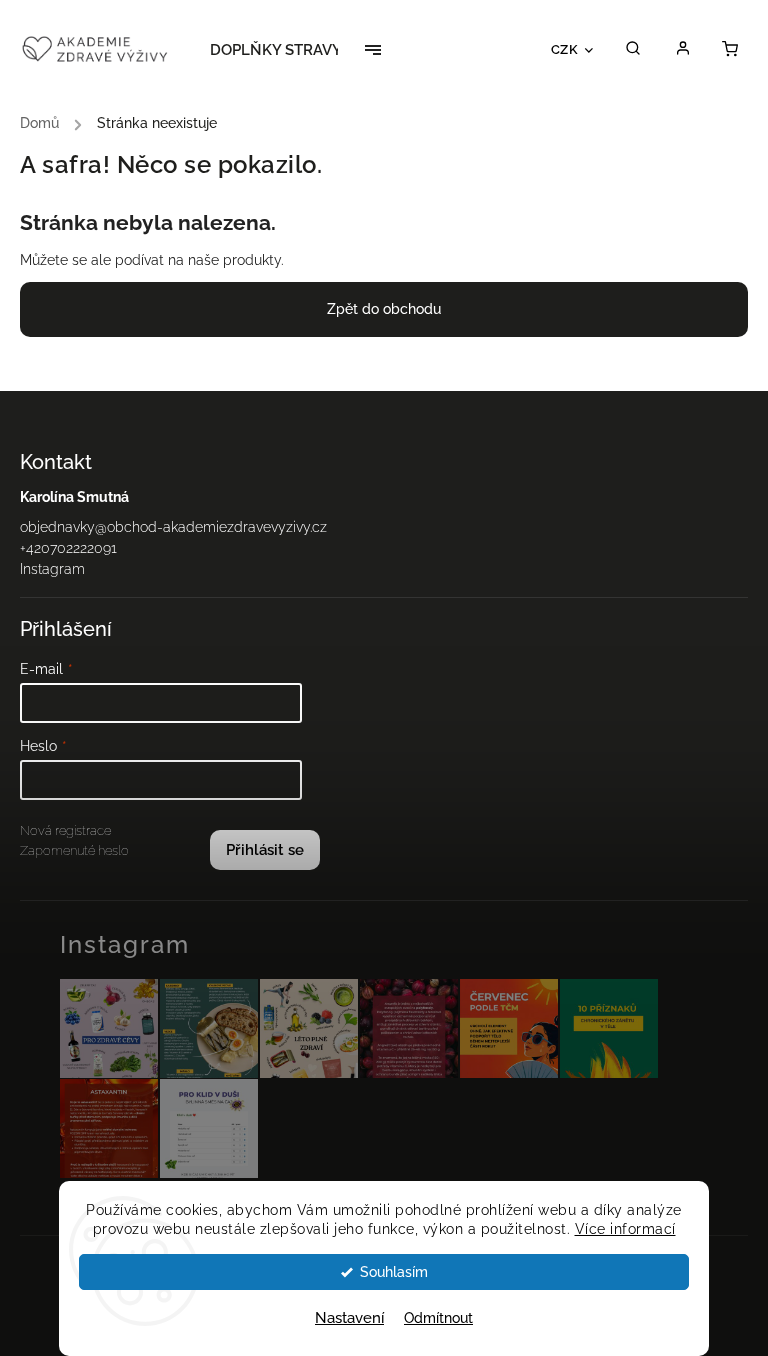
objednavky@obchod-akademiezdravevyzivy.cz (173, 527)
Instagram (52, 569)
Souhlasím (394, 1272)
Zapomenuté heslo (74, 850)
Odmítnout (438, 1318)
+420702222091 (68, 548)
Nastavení (349, 1318)
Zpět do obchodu (384, 309)
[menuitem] (286, 50)
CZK (565, 49)
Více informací (625, 1229)
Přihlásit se (265, 850)
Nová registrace (65, 830)
